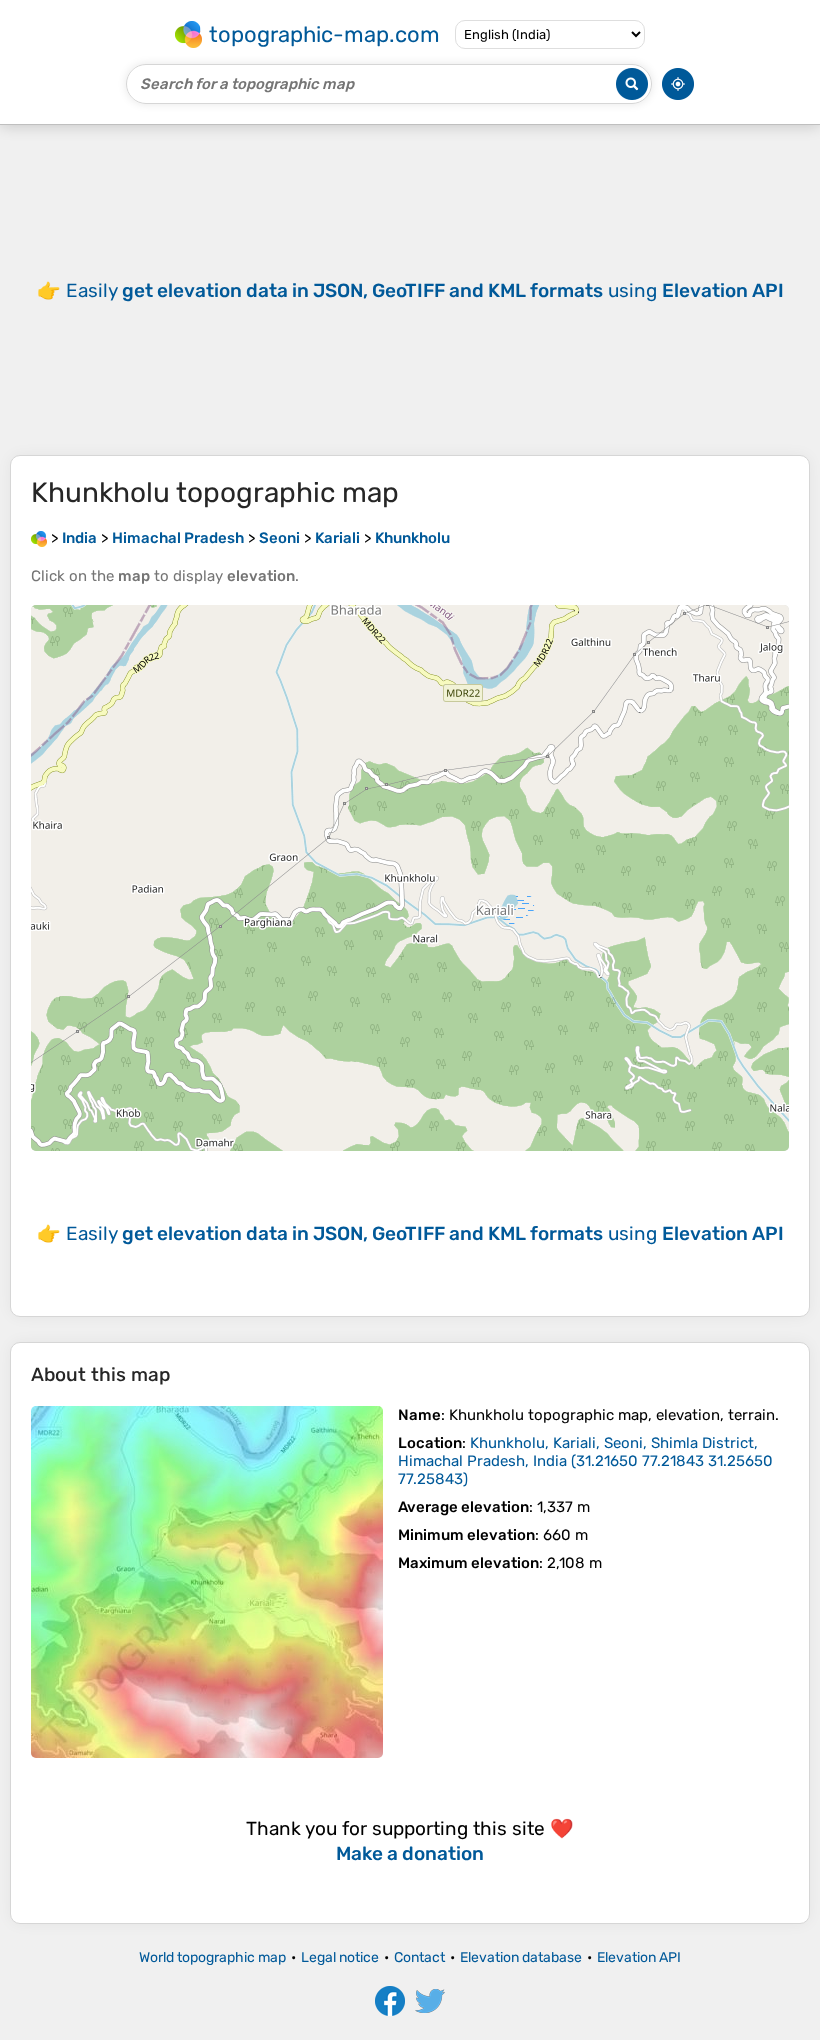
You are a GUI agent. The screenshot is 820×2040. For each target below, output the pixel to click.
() (585, 1461)
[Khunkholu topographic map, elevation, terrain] (207, 1582)
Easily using (425, 290)
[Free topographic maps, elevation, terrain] (39, 538)
